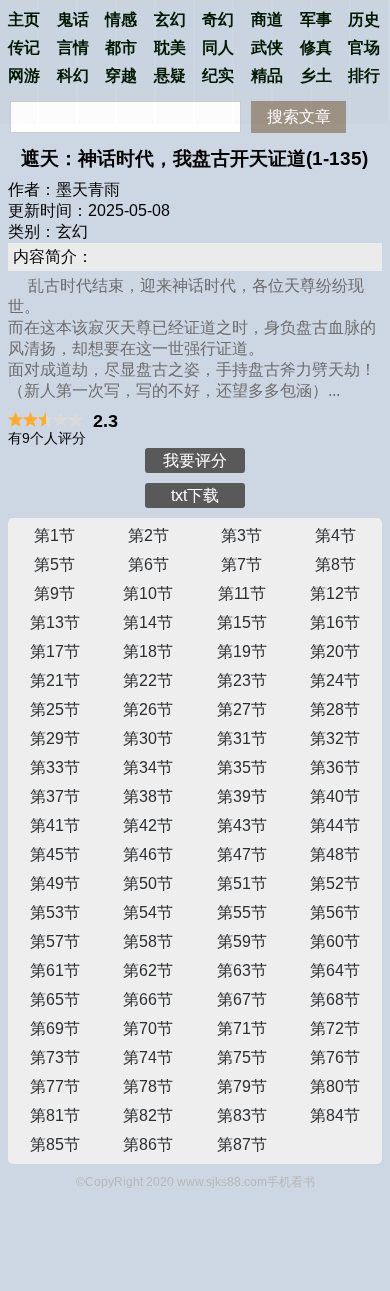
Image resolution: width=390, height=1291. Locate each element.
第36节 (335, 767)
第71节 (242, 1028)
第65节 (55, 999)
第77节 (55, 1086)
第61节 (55, 970)
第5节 (54, 564)
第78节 (148, 1086)
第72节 (335, 1028)
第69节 (55, 1028)
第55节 (242, 912)
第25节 (55, 709)
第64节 (335, 970)
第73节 (55, 1057)
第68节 (335, 999)
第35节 (242, 767)
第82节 (148, 1115)
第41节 (55, 825)
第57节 (55, 941)
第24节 (335, 680)
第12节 (335, 593)
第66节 (148, 999)
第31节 (242, 738)
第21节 (55, 680)
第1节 (54, 535)
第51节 (242, 883)
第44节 (335, 825)
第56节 (335, 912)
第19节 (242, 651)
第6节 (148, 564)
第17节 (55, 651)
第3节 (241, 535)
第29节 (55, 738)
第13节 (55, 622)
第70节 (148, 1028)
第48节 (335, 854)
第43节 (242, 825)
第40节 (335, 796)
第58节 (148, 941)
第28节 (335, 709)
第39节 (242, 796)
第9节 (54, 593)
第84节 (335, 1115)
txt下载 (195, 495)
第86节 (148, 1144)
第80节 (335, 1086)
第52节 (335, 883)
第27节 (242, 709)
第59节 (242, 941)
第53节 (55, 912)
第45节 (55, 854)
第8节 (335, 564)
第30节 (148, 738)
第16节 (335, 622)
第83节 (242, 1115)
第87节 (242, 1144)
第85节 (55, 1144)
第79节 (242, 1086)
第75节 (242, 1057)
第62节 (148, 970)
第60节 (335, 941)
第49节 (55, 883)
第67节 (242, 999)
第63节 (242, 970)
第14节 (148, 622)
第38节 (148, 796)
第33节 (55, 767)
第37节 (55, 796)
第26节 (148, 709)
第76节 (335, 1057)
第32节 (335, 738)
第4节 (335, 535)
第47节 (242, 854)
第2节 (148, 535)
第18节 (148, 651)
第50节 (148, 883)
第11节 (242, 593)
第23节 (242, 680)
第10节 (148, 593)
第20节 (335, 651)
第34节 (148, 767)
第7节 (241, 564)
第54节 (148, 912)
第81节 (55, 1115)
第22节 (148, 680)
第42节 (148, 825)
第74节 (148, 1057)
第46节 (148, 854)
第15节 (242, 622)
